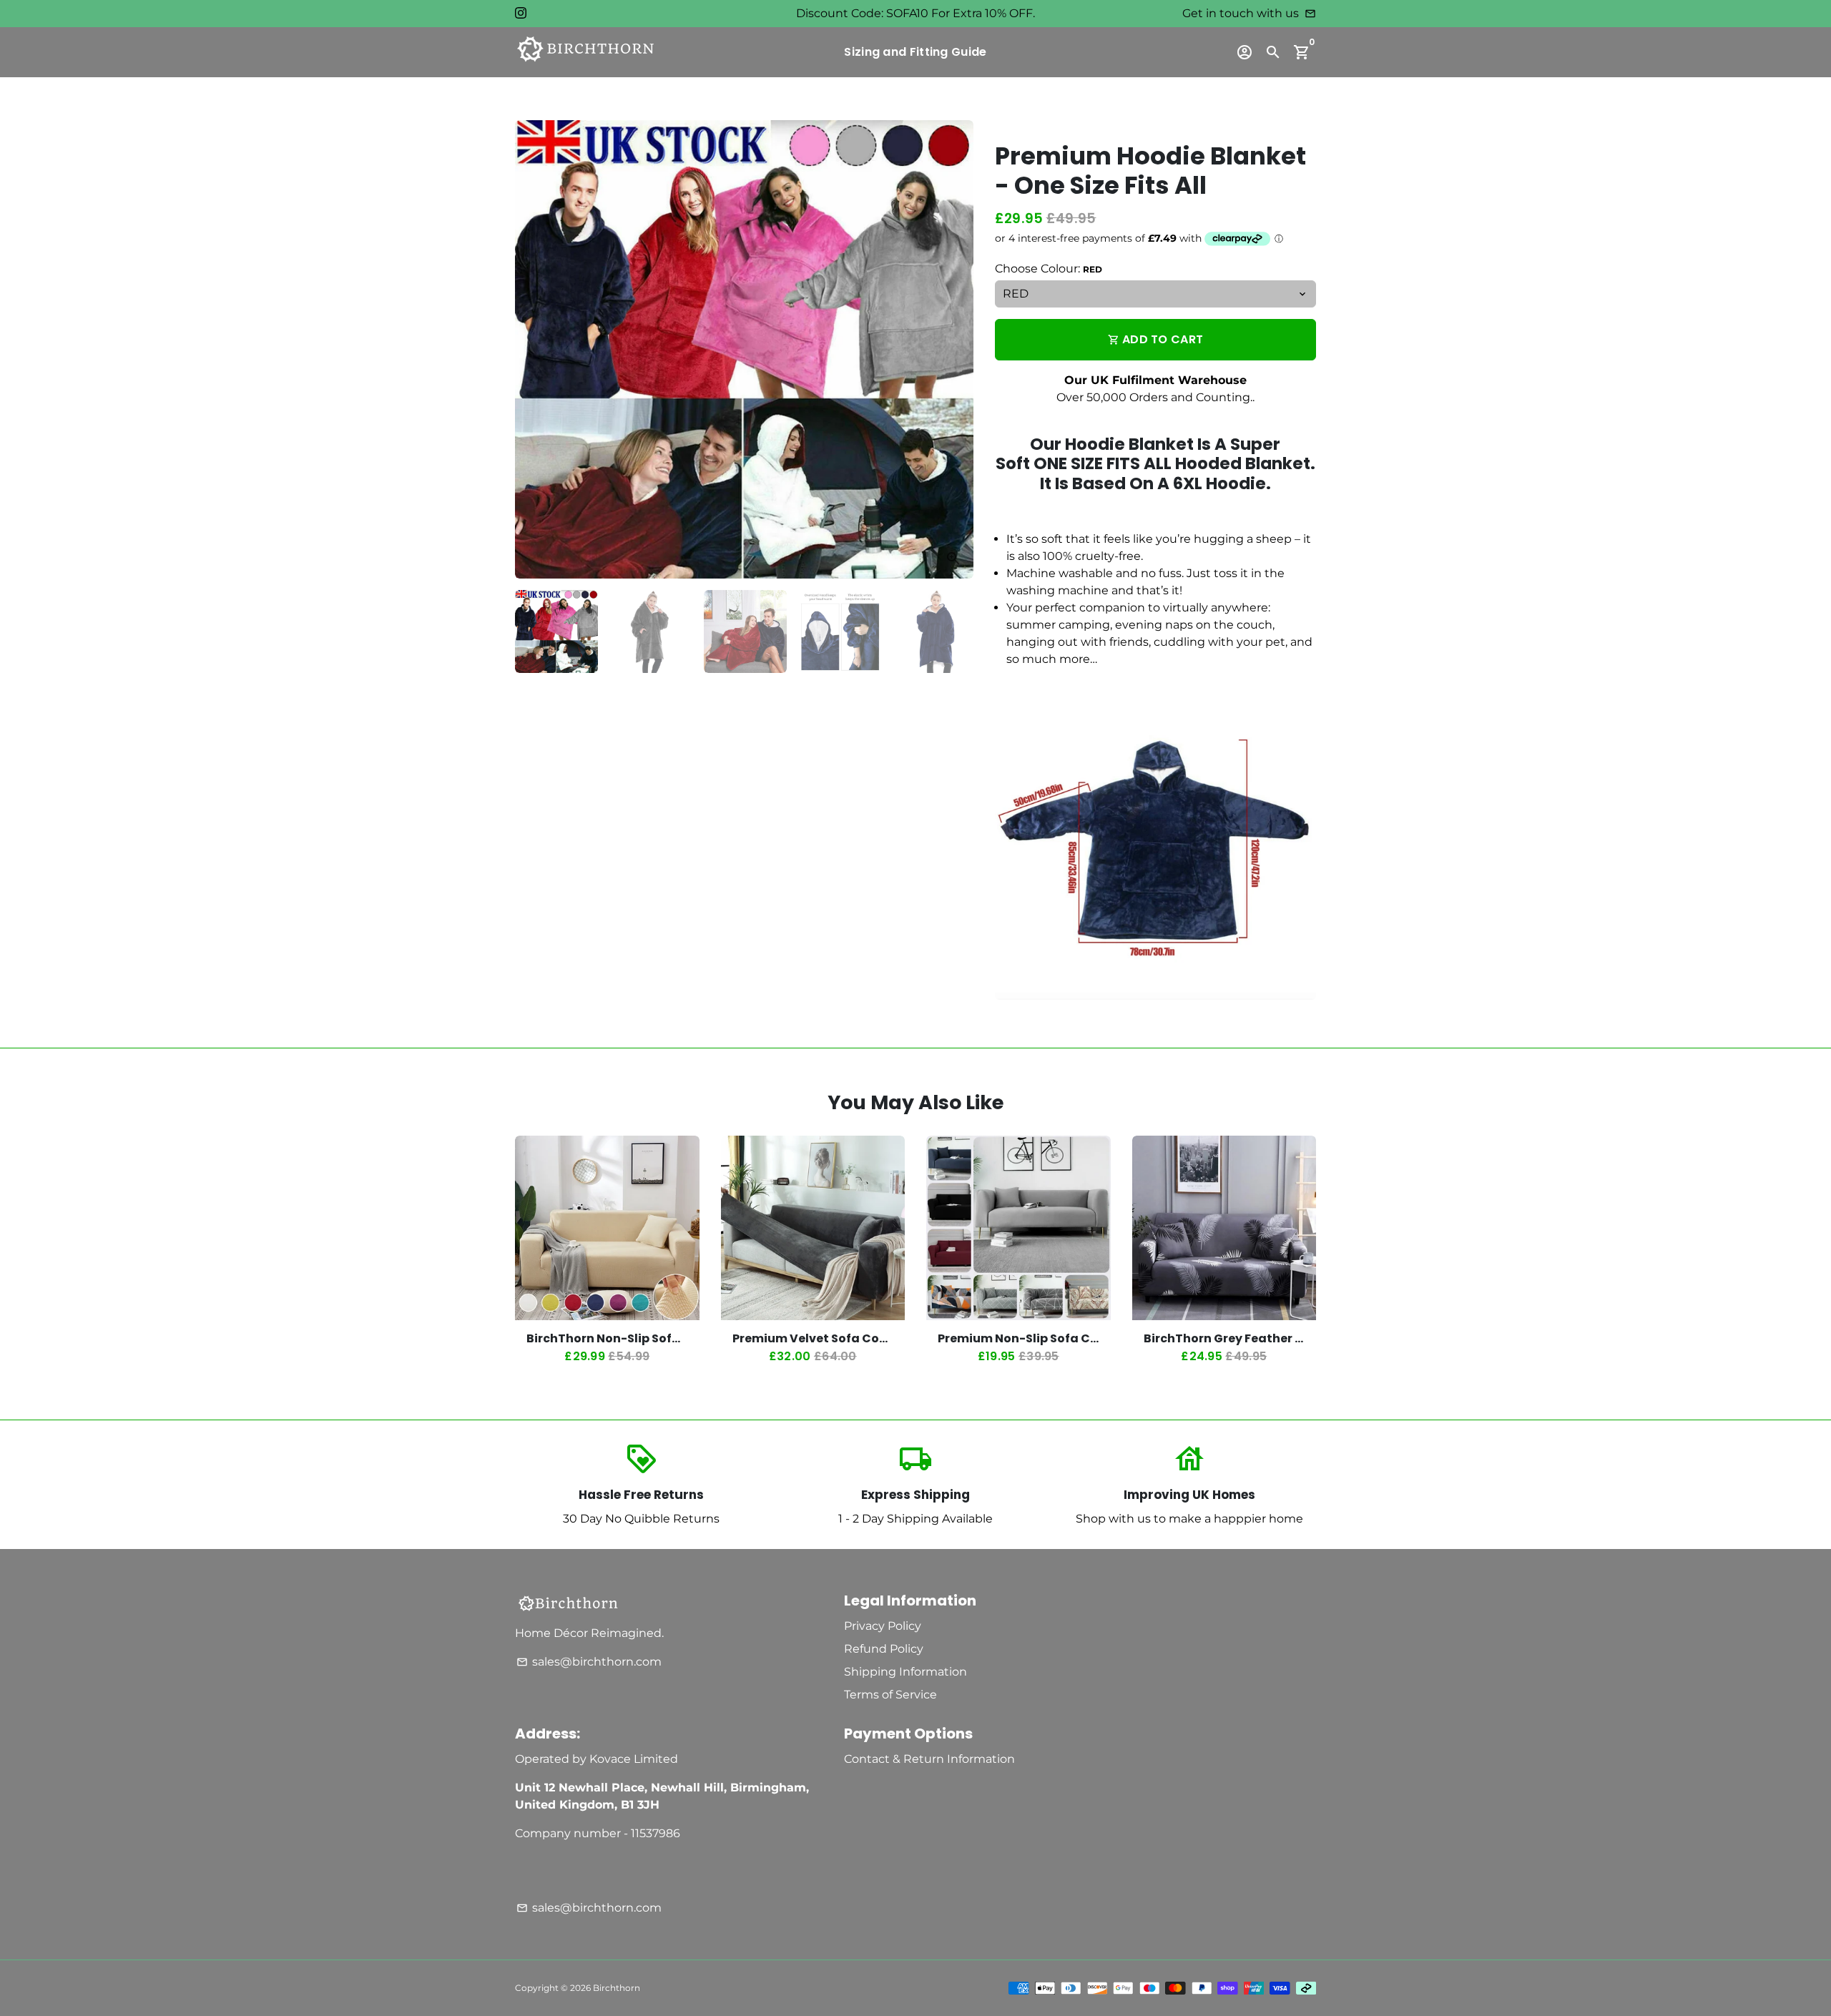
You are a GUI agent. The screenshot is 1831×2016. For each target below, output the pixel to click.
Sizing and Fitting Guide (915, 52)
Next (954, 350)
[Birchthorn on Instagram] (521, 13)
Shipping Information (905, 1672)
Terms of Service (890, 1695)
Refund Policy (884, 1649)
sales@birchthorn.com (589, 1662)
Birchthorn (617, 1988)
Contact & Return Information (929, 1759)
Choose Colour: (1049, 269)
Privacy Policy (883, 1626)
